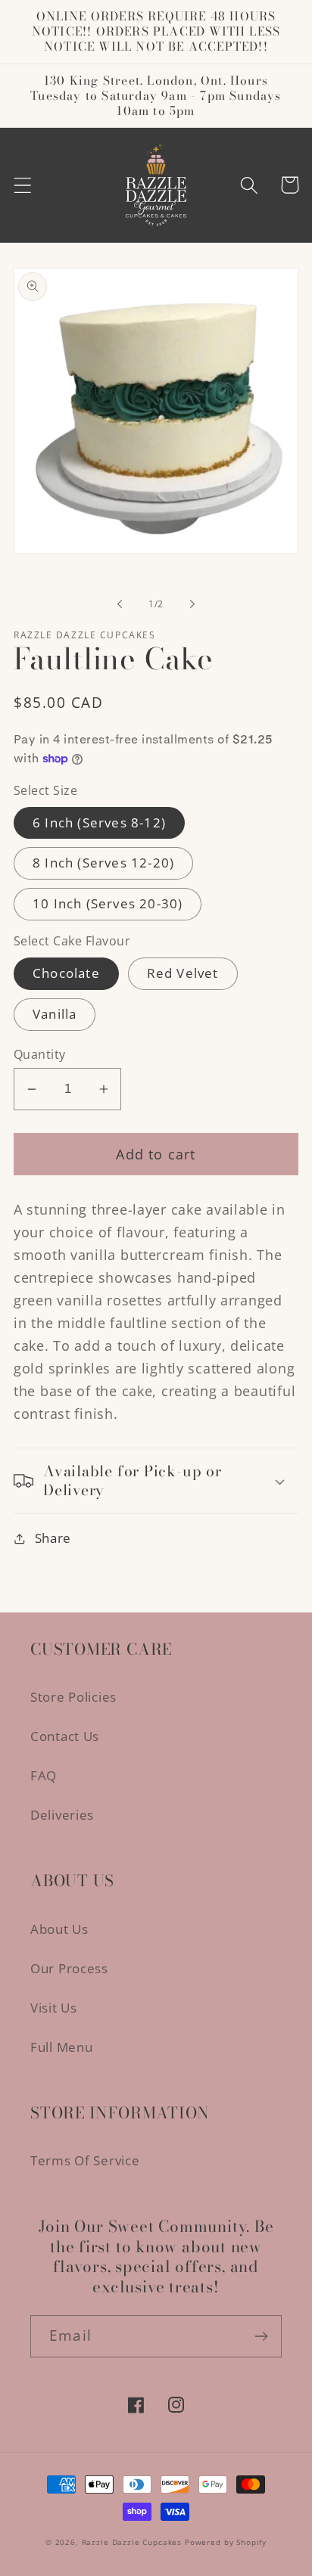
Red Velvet (183, 973)
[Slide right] (192, 604)
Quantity (40, 1054)
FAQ (44, 1775)
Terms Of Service (85, 2160)
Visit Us (54, 2008)
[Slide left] (120, 604)
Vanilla (55, 1014)
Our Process (69, 1968)
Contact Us (65, 1736)
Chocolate (66, 973)
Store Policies (73, 1697)
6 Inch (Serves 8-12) (99, 822)
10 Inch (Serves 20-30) (108, 903)
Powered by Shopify (226, 2542)
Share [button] (53, 1538)
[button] (23, 185)
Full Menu (61, 2047)
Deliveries (62, 1815)
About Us (59, 1929)
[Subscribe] (261, 2336)
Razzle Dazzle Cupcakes (132, 2542)
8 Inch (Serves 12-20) (103, 863)
